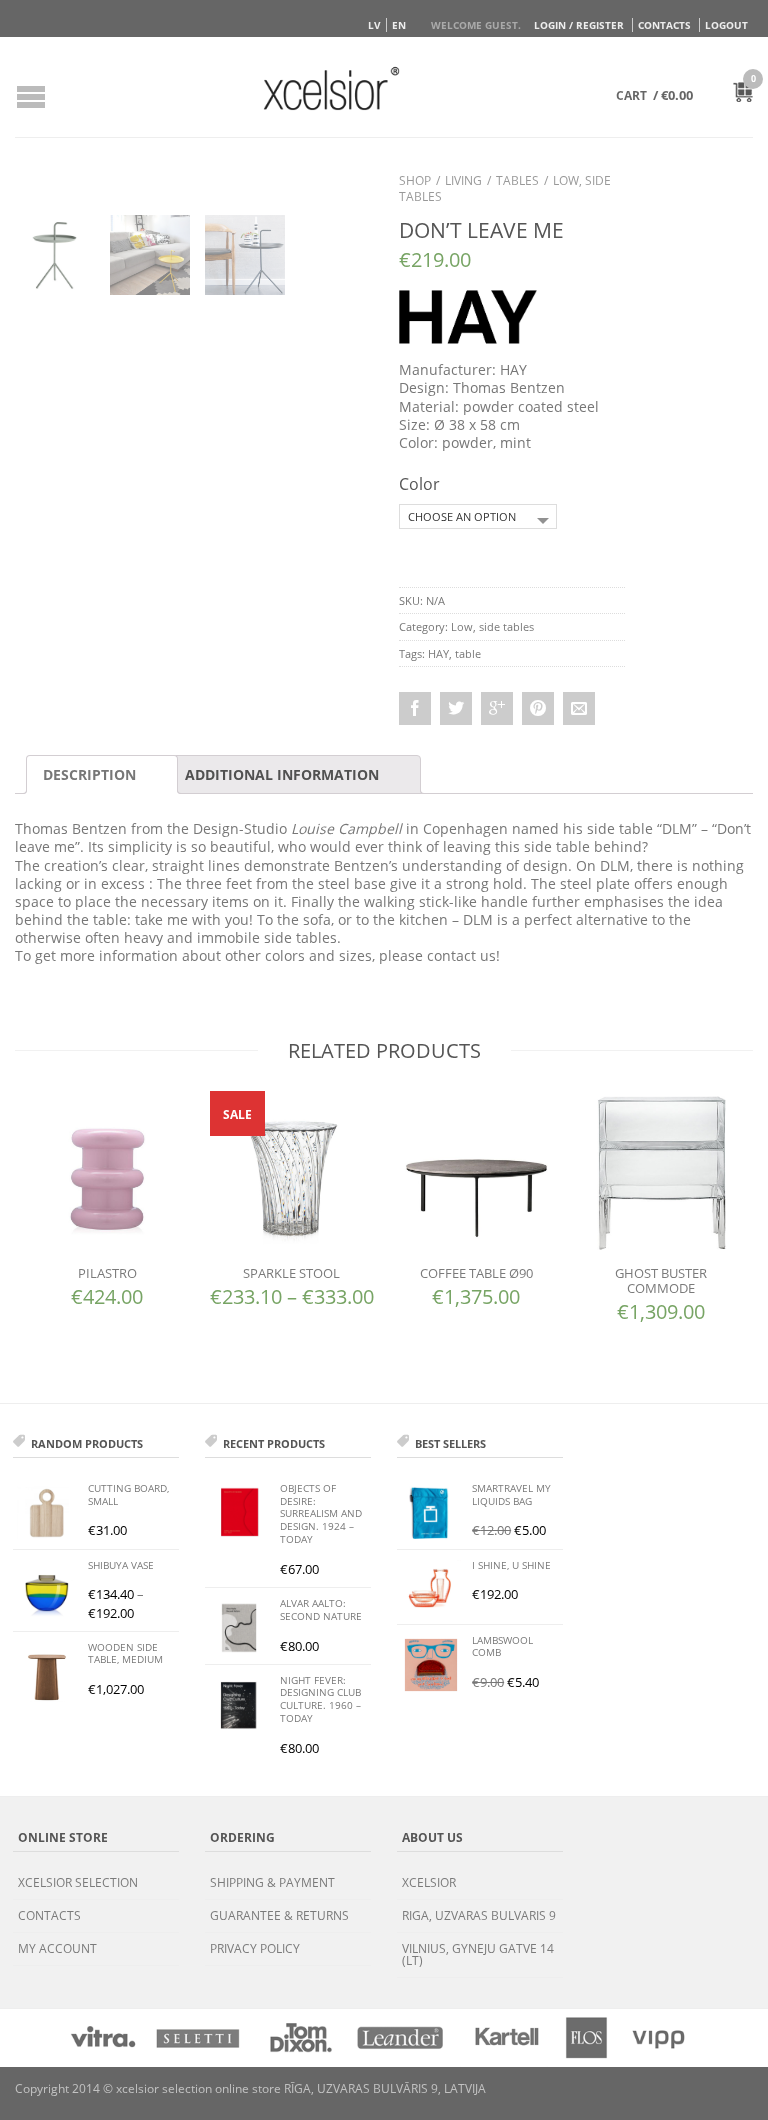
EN (399, 25)
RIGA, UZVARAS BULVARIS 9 (479, 1915)
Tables (517, 180)
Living (463, 180)
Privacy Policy (255, 1948)
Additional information (282, 774)
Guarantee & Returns (279, 1915)
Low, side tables (492, 626)
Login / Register (579, 25)
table (468, 653)
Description (89, 774)
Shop (415, 180)
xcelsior (429, 1882)
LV (374, 25)
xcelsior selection (78, 1882)
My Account (57, 1948)
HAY (438, 653)
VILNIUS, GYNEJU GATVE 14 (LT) (478, 1954)
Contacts (664, 25)
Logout (726, 25)
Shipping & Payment (272, 1882)
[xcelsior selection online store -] (331, 88)
